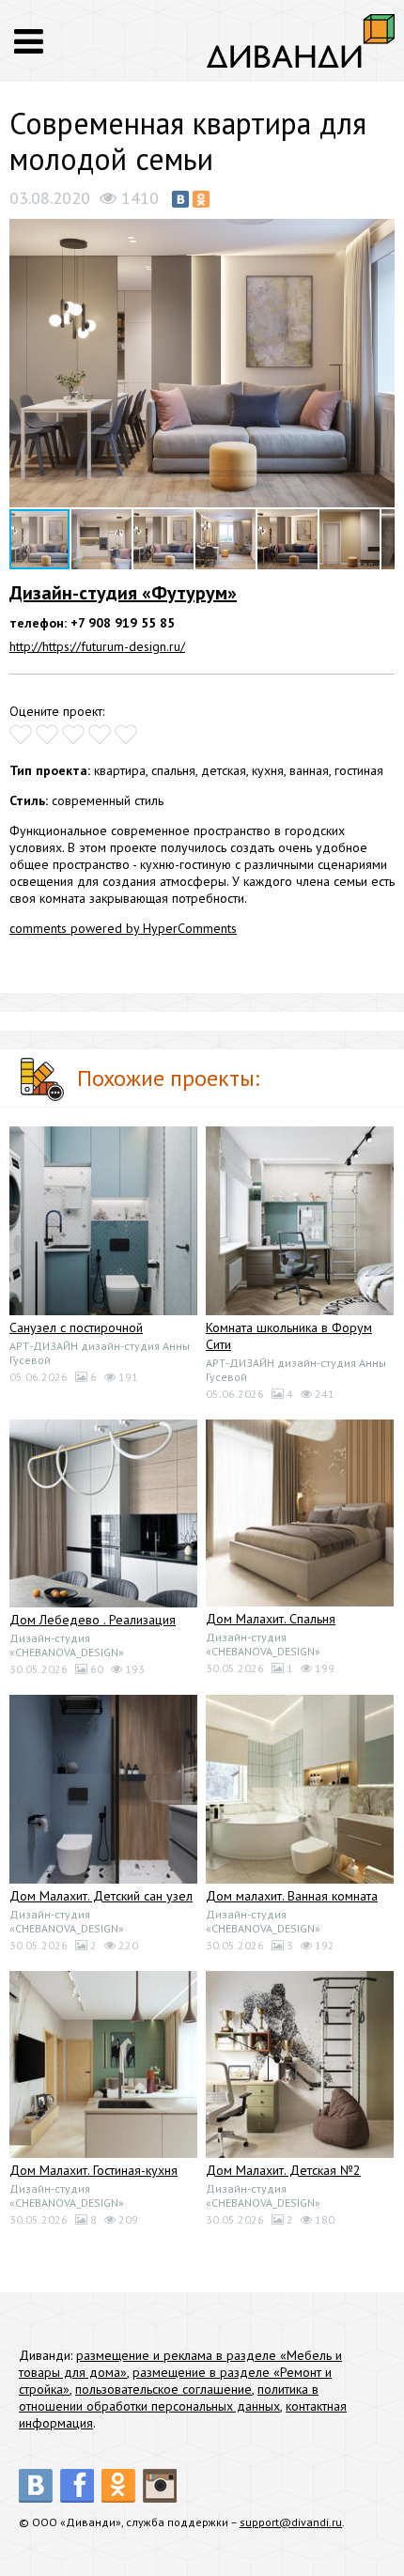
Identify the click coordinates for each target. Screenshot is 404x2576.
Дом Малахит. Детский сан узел (101, 1896)
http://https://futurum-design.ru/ (97, 646)
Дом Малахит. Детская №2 (283, 2170)
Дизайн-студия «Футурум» (123, 593)
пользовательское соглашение (163, 2389)
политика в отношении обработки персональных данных (169, 2398)
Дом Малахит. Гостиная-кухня (93, 2170)
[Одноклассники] (201, 199)
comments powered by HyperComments (123, 928)
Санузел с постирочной (76, 1327)
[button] (378, 235)
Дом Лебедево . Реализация (93, 1620)
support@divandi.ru (291, 2522)
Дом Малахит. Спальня (271, 1619)
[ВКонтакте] (180, 199)
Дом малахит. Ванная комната (292, 1896)
